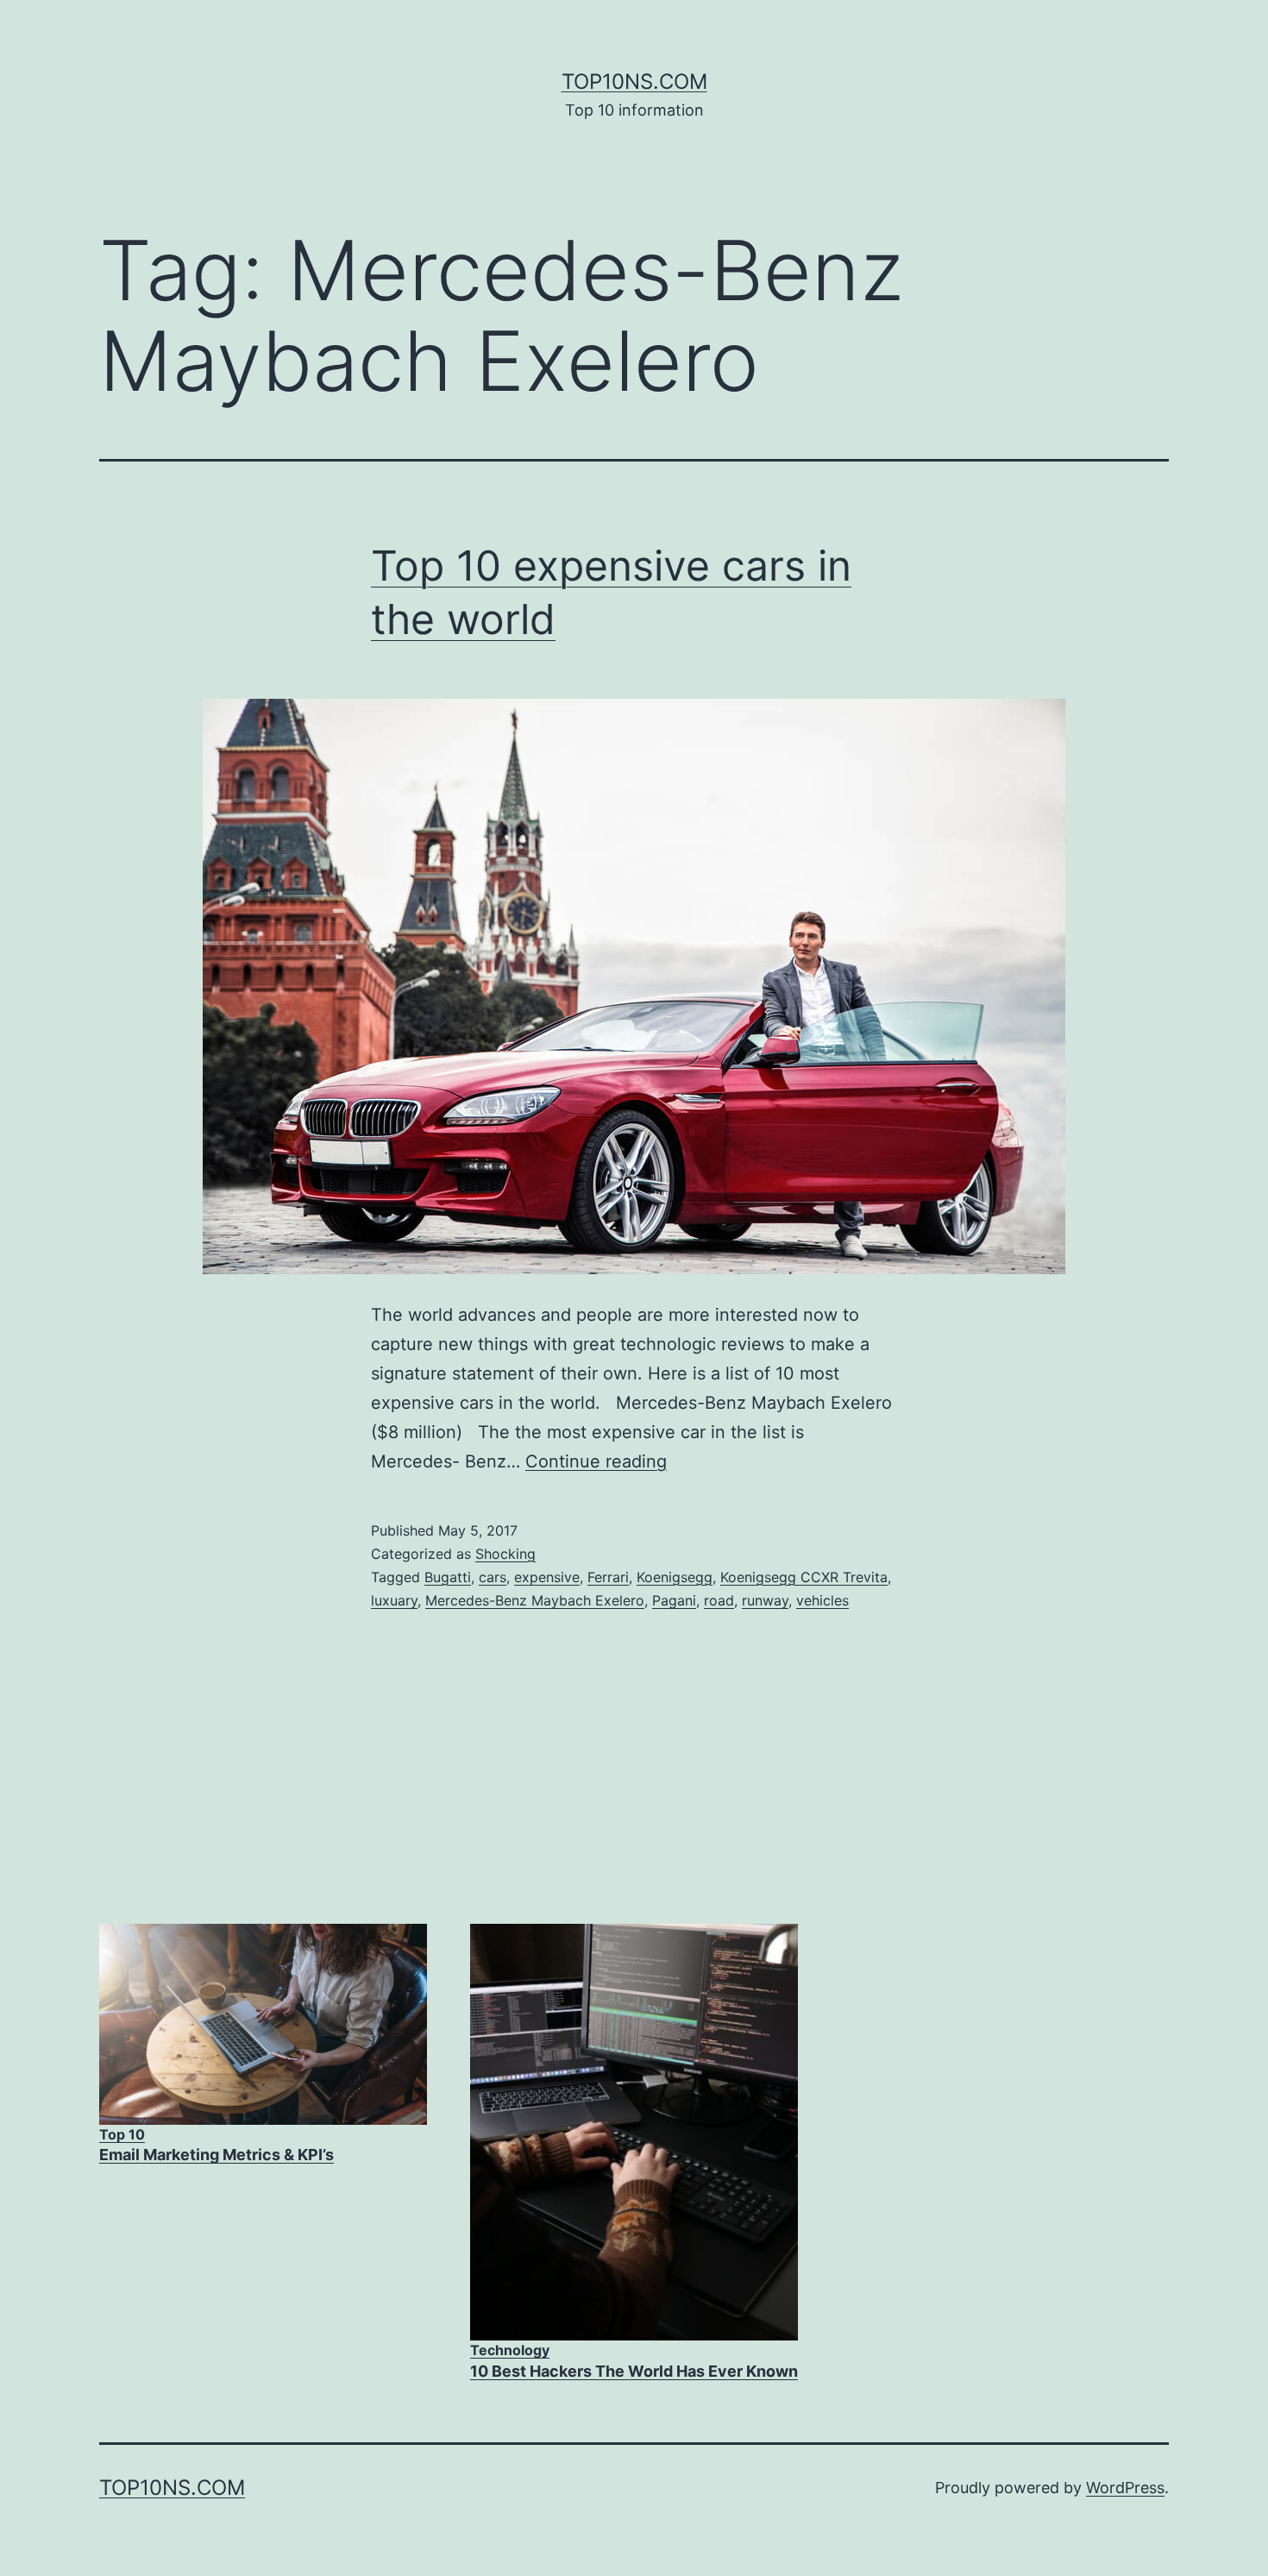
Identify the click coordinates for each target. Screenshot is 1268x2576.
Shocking (505, 1554)
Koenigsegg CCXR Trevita (804, 1577)
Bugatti (448, 1577)
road (719, 1600)
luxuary (394, 1600)
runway (765, 1600)
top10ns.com (634, 82)
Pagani (674, 1600)
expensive (547, 1577)
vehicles (822, 1600)
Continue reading (596, 1461)
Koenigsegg (675, 1577)
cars (493, 1577)
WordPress (1125, 2488)
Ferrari (608, 1577)
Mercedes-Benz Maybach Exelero (535, 1600)
